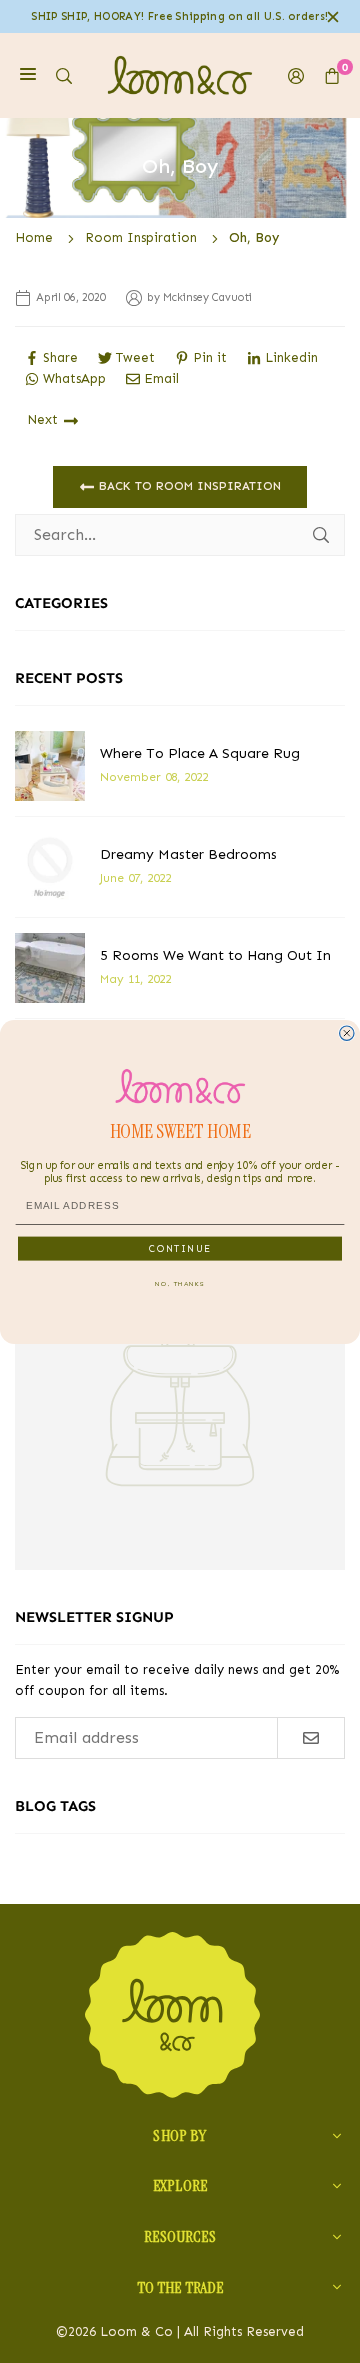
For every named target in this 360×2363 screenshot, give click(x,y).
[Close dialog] (347, 1033)
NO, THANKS (180, 1283)
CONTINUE (180, 1247)
